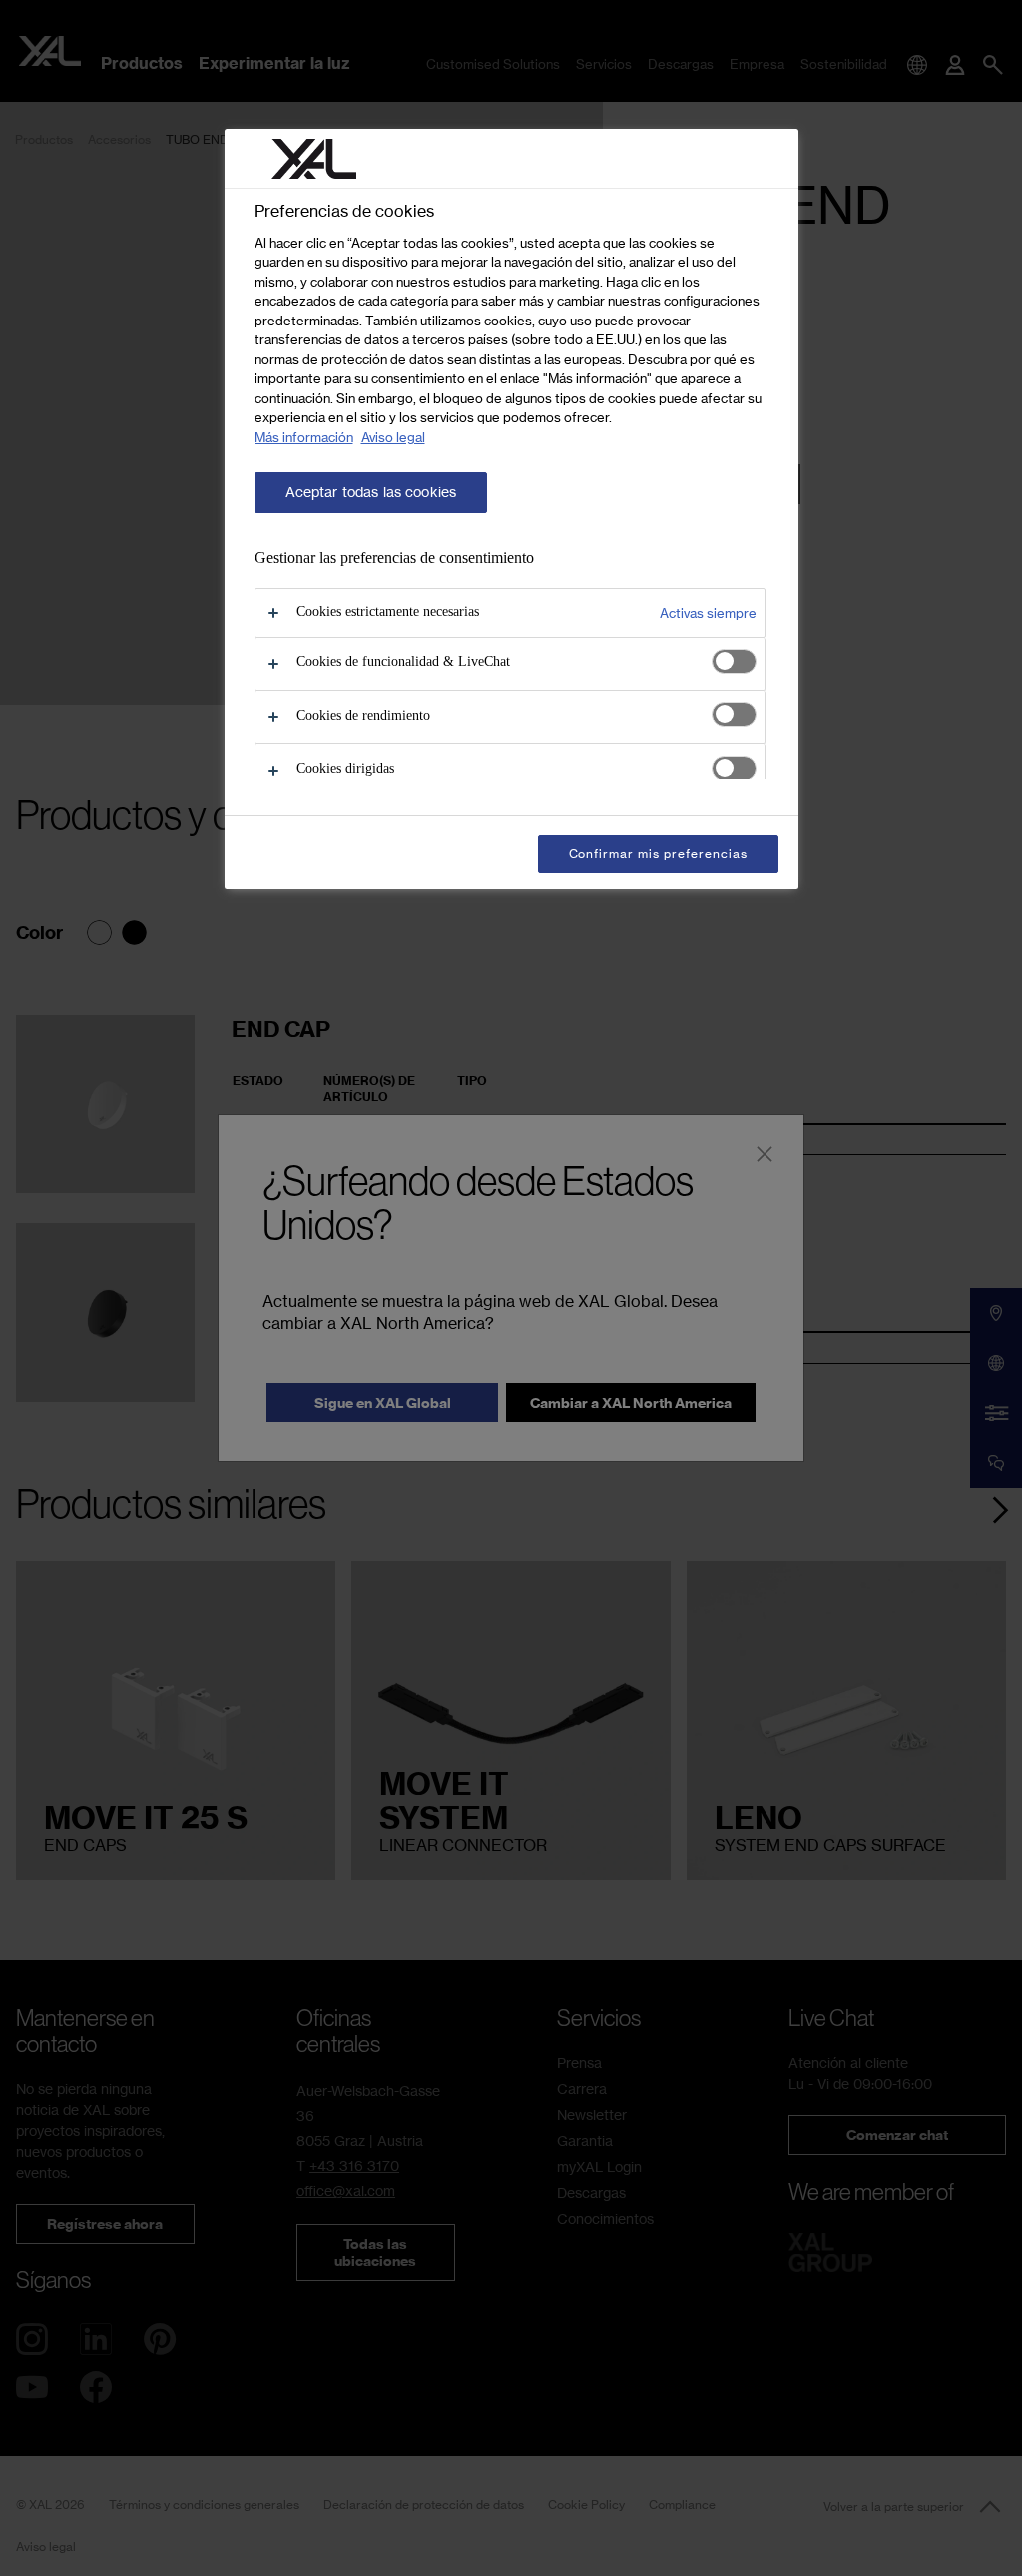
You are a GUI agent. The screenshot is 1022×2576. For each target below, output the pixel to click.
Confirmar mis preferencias (658, 853)
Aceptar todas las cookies (371, 492)
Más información (304, 437)
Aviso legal (393, 437)
